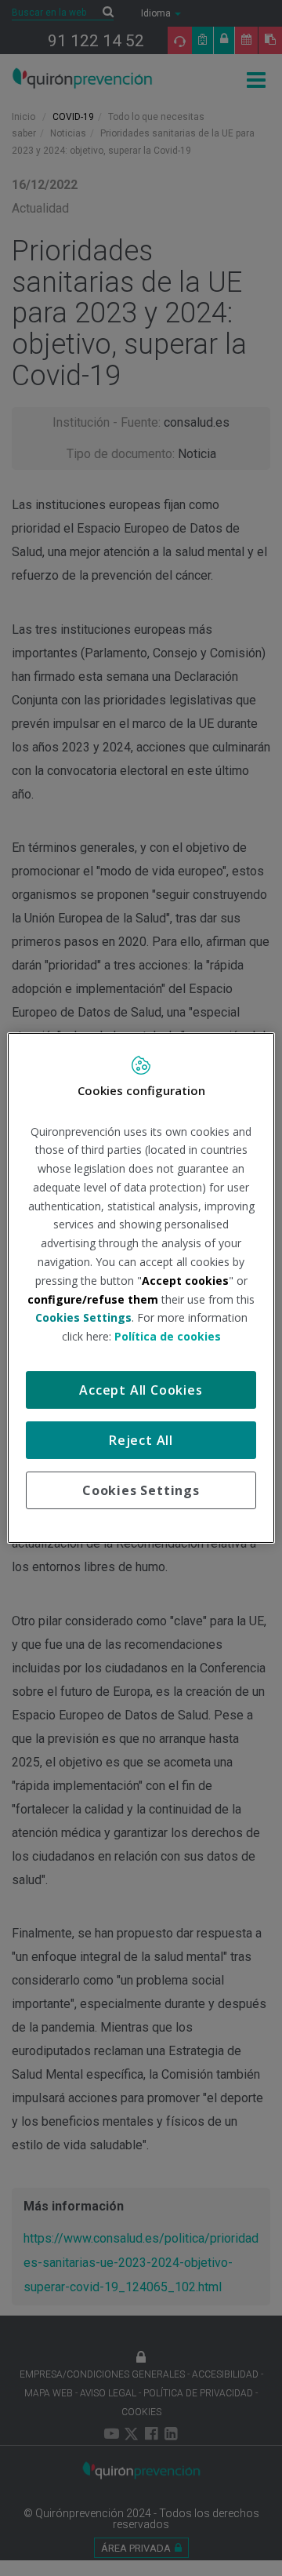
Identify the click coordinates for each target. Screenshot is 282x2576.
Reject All (141, 1440)
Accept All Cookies (141, 1390)
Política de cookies (168, 1336)
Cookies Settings (141, 1490)
